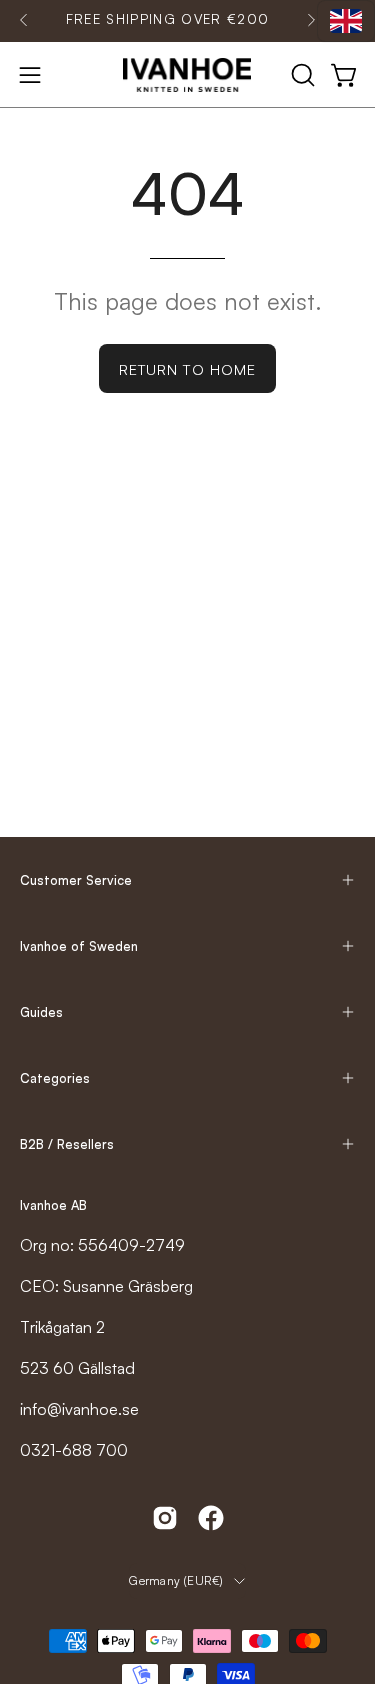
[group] (167, 20)
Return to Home (187, 369)
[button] (301, 75)
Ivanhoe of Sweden (79, 946)
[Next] (311, 20)
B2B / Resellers (67, 1144)
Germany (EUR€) (176, 1580)
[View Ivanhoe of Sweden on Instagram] (165, 1518)
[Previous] (24, 20)
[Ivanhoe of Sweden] (188, 75)
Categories (55, 1078)
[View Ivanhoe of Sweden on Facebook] (211, 1518)
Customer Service (76, 880)
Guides (41, 1012)
